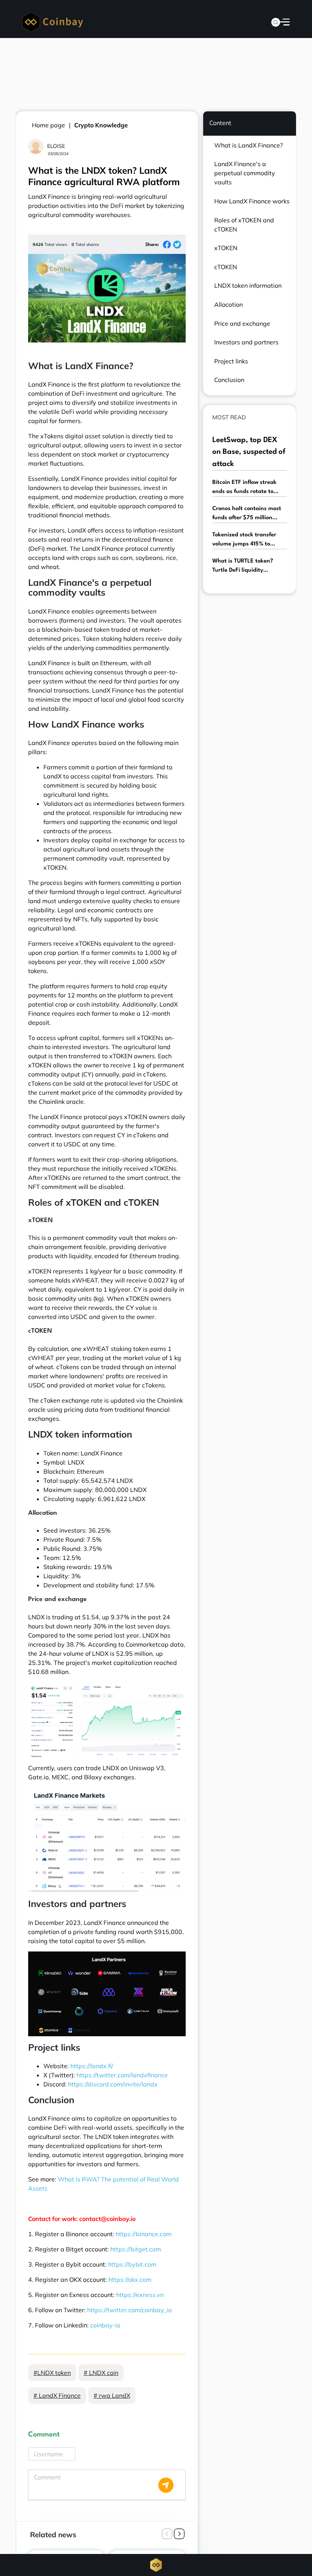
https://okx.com (130, 2280)
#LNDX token (52, 2373)
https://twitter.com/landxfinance (122, 2075)
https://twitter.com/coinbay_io (129, 2310)
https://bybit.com (132, 2264)
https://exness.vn (140, 2295)
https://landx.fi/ (92, 2066)
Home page (49, 125)
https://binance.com (144, 2234)
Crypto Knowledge (101, 125)
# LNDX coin (101, 2373)
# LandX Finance (57, 2395)
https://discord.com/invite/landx (113, 2084)
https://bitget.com (136, 2249)
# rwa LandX (112, 2395)
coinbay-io (105, 2325)
